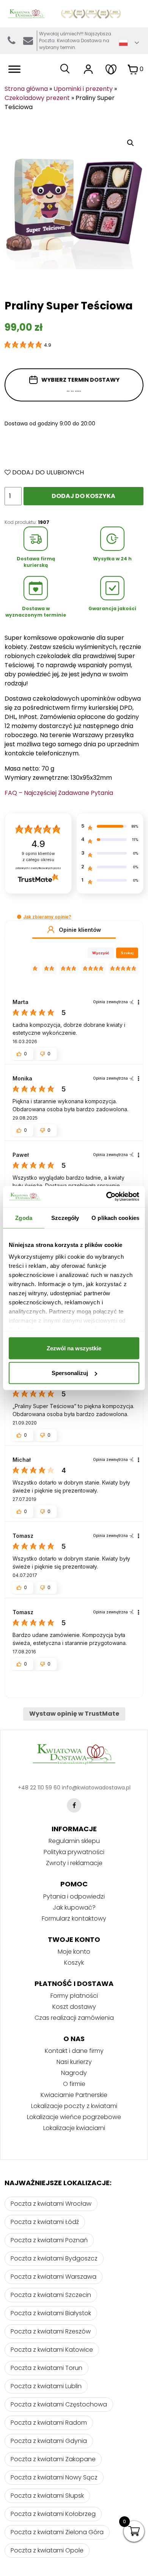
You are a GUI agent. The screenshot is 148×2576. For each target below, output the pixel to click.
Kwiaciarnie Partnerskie (74, 2095)
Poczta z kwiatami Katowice (52, 2350)
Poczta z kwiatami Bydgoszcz (54, 2258)
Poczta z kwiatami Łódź (45, 2222)
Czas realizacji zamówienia (74, 2018)
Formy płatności (74, 1996)
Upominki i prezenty (83, 89)
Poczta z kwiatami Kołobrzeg (53, 2514)
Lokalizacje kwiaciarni (74, 2128)
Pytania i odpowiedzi (74, 1896)
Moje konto (74, 1952)
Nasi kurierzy (74, 2062)
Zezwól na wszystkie (74, 1348)
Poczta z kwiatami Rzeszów (51, 2331)
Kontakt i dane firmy (74, 2051)
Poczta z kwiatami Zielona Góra (57, 2532)
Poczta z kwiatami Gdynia (49, 2441)
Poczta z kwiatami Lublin (46, 2386)
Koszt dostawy (74, 2007)
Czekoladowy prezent (37, 98)
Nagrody (74, 2073)
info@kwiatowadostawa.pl (28, 41)
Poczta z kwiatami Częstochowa (59, 2404)
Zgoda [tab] (24, 1217)
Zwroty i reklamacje (74, 1863)
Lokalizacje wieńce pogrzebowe (74, 2117)
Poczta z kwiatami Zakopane (53, 2459)
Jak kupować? (74, 1907)
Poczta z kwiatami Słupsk (47, 2496)
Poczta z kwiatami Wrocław (51, 2204)
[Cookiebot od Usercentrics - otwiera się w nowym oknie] (106, 1197)
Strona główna (26, 89)
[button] (19, 917)
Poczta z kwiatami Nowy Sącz (54, 2477)
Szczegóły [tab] (65, 1217)
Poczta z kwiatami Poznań (49, 2240)
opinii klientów (38, 857)
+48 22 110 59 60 (39, 1788)
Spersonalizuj (70, 1373)
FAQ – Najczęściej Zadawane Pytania (59, 793)
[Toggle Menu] (14, 69)
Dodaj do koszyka (83, 496)
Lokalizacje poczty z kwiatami (74, 2106)
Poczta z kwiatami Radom (49, 2423)
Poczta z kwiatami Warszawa (54, 2277)
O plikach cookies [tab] (115, 1217)
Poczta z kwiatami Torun (46, 2368)
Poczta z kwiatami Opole (47, 2550)
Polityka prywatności (74, 1852)
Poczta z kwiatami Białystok (51, 2313)
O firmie (74, 2084)
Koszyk (74, 1963)
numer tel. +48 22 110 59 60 (11, 41)
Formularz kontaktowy (74, 1919)
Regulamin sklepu (74, 1841)
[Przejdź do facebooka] (74, 1805)
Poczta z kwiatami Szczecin (51, 2295)
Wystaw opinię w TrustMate (74, 1714)
